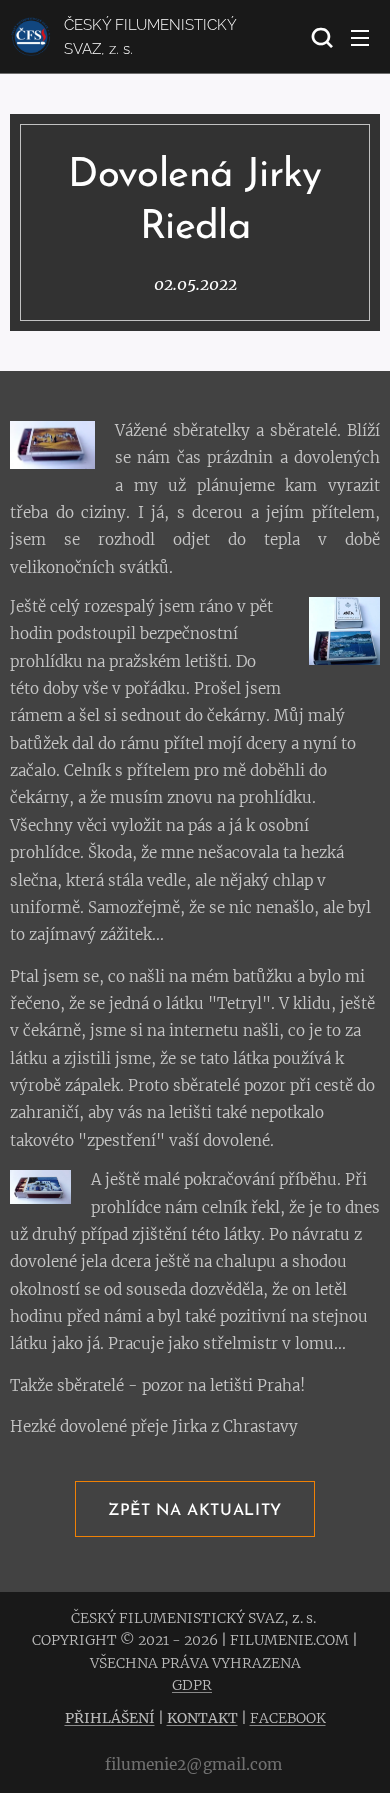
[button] (320, 37)
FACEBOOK (288, 1718)
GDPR (192, 1685)
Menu (360, 37)
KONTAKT (202, 1718)
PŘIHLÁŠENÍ (110, 1718)
